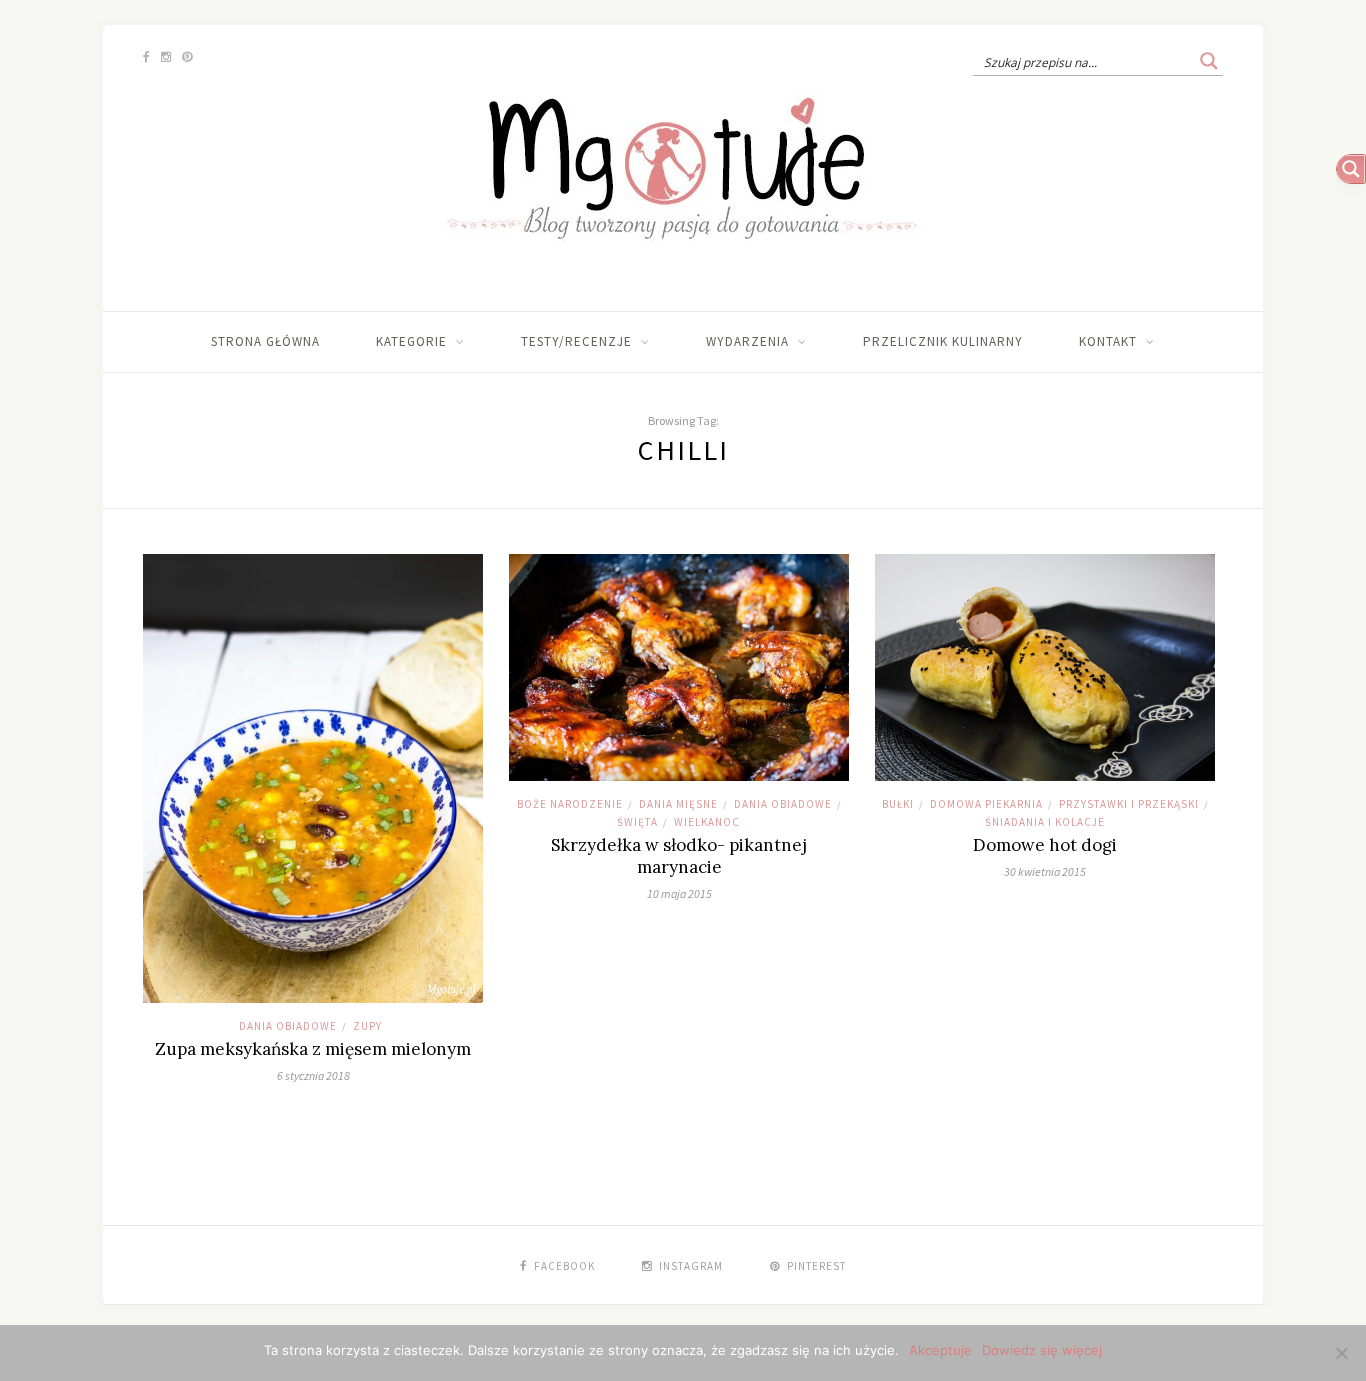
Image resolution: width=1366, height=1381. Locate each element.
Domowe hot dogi (1045, 845)
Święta (637, 822)
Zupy (367, 1026)
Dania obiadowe (288, 1026)
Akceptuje (940, 1350)
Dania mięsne (678, 804)
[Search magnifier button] (1209, 61)
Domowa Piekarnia (986, 804)
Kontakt (1108, 341)
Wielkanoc (707, 822)
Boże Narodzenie (570, 804)
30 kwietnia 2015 (1045, 871)
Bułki (898, 804)
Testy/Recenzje (576, 341)
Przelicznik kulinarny (943, 341)
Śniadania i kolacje (1045, 822)
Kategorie (411, 341)
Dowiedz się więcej (1042, 1350)
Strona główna (265, 341)
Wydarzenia (747, 341)
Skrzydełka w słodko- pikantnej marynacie (679, 856)
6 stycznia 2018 (313, 1075)
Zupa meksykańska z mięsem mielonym (313, 1049)
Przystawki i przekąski (1129, 804)
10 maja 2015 (679, 893)
